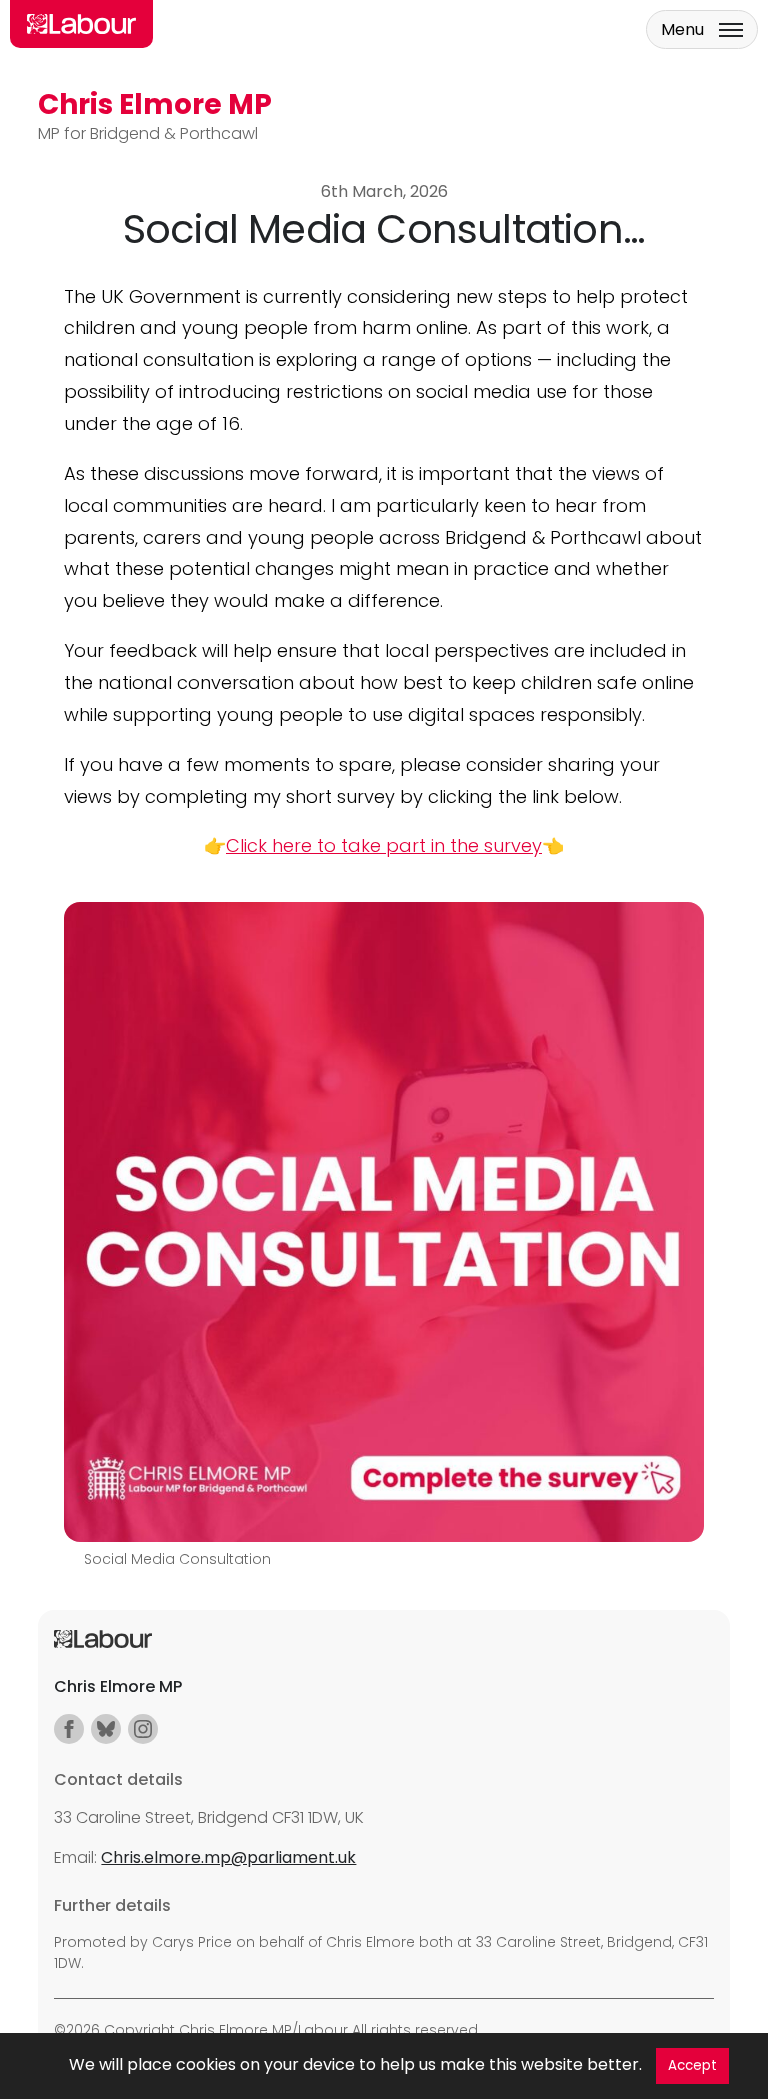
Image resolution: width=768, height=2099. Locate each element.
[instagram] (143, 1729)
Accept (692, 2065)
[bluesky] (106, 1729)
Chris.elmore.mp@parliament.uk (228, 1857)
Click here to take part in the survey (384, 845)
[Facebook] (69, 1729)
